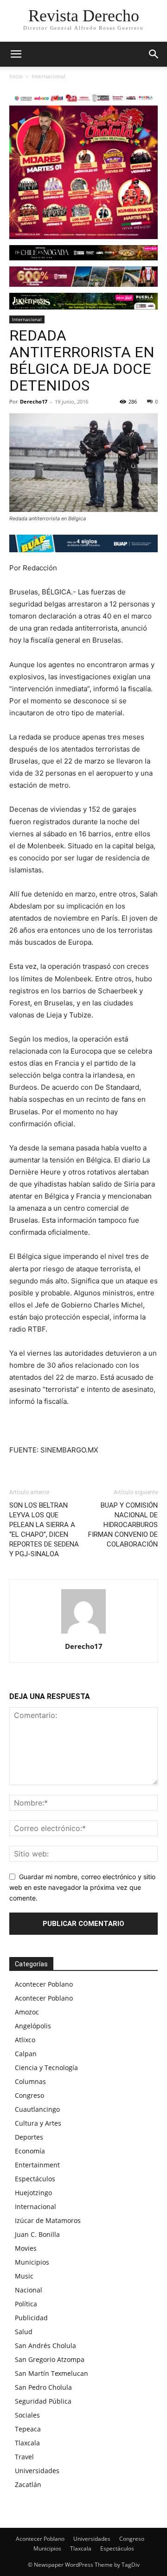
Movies (26, 2248)
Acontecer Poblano (44, 1984)
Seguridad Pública (43, 2401)
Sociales (27, 2415)
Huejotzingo (33, 2193)
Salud (24, 2332)
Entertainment (37, 2165)
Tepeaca (28, 2429)
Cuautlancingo (37, 2109)
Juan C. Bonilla (37, 2234)
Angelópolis (33, 2026)
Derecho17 (34, 401)
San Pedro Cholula (43, 2387)
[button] (154, 54)
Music (24, 2276)
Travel (24, 2457)
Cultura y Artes (38, 2123)
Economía (30, 2151)
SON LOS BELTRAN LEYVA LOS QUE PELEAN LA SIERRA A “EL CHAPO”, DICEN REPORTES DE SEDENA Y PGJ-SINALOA (44, 1530)
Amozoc (27, 2012)
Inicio (16, 76)
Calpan (26, 2054)
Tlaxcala (27, 2443)
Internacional (48, 76)
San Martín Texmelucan (51, 2373)
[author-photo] (83, 1633)
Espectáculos (35, 2179)
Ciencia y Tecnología (46, 2068)
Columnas (30, 2081)
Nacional (29, 2290)
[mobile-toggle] (16, 54)
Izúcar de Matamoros (48, 2220)
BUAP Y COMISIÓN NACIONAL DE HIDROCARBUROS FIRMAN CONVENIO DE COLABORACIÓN (123, 1525)
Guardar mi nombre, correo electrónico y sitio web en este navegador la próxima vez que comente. (82, 1887)
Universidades (37, 2471)
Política (26, 2304)
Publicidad (31, 2318)
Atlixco (25, 2040)
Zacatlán (28, 2484)
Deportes (29, 2137)
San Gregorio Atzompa (50, 2359)
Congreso (29, 2095)
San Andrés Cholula (45, 2346)
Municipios (32, 2262)
